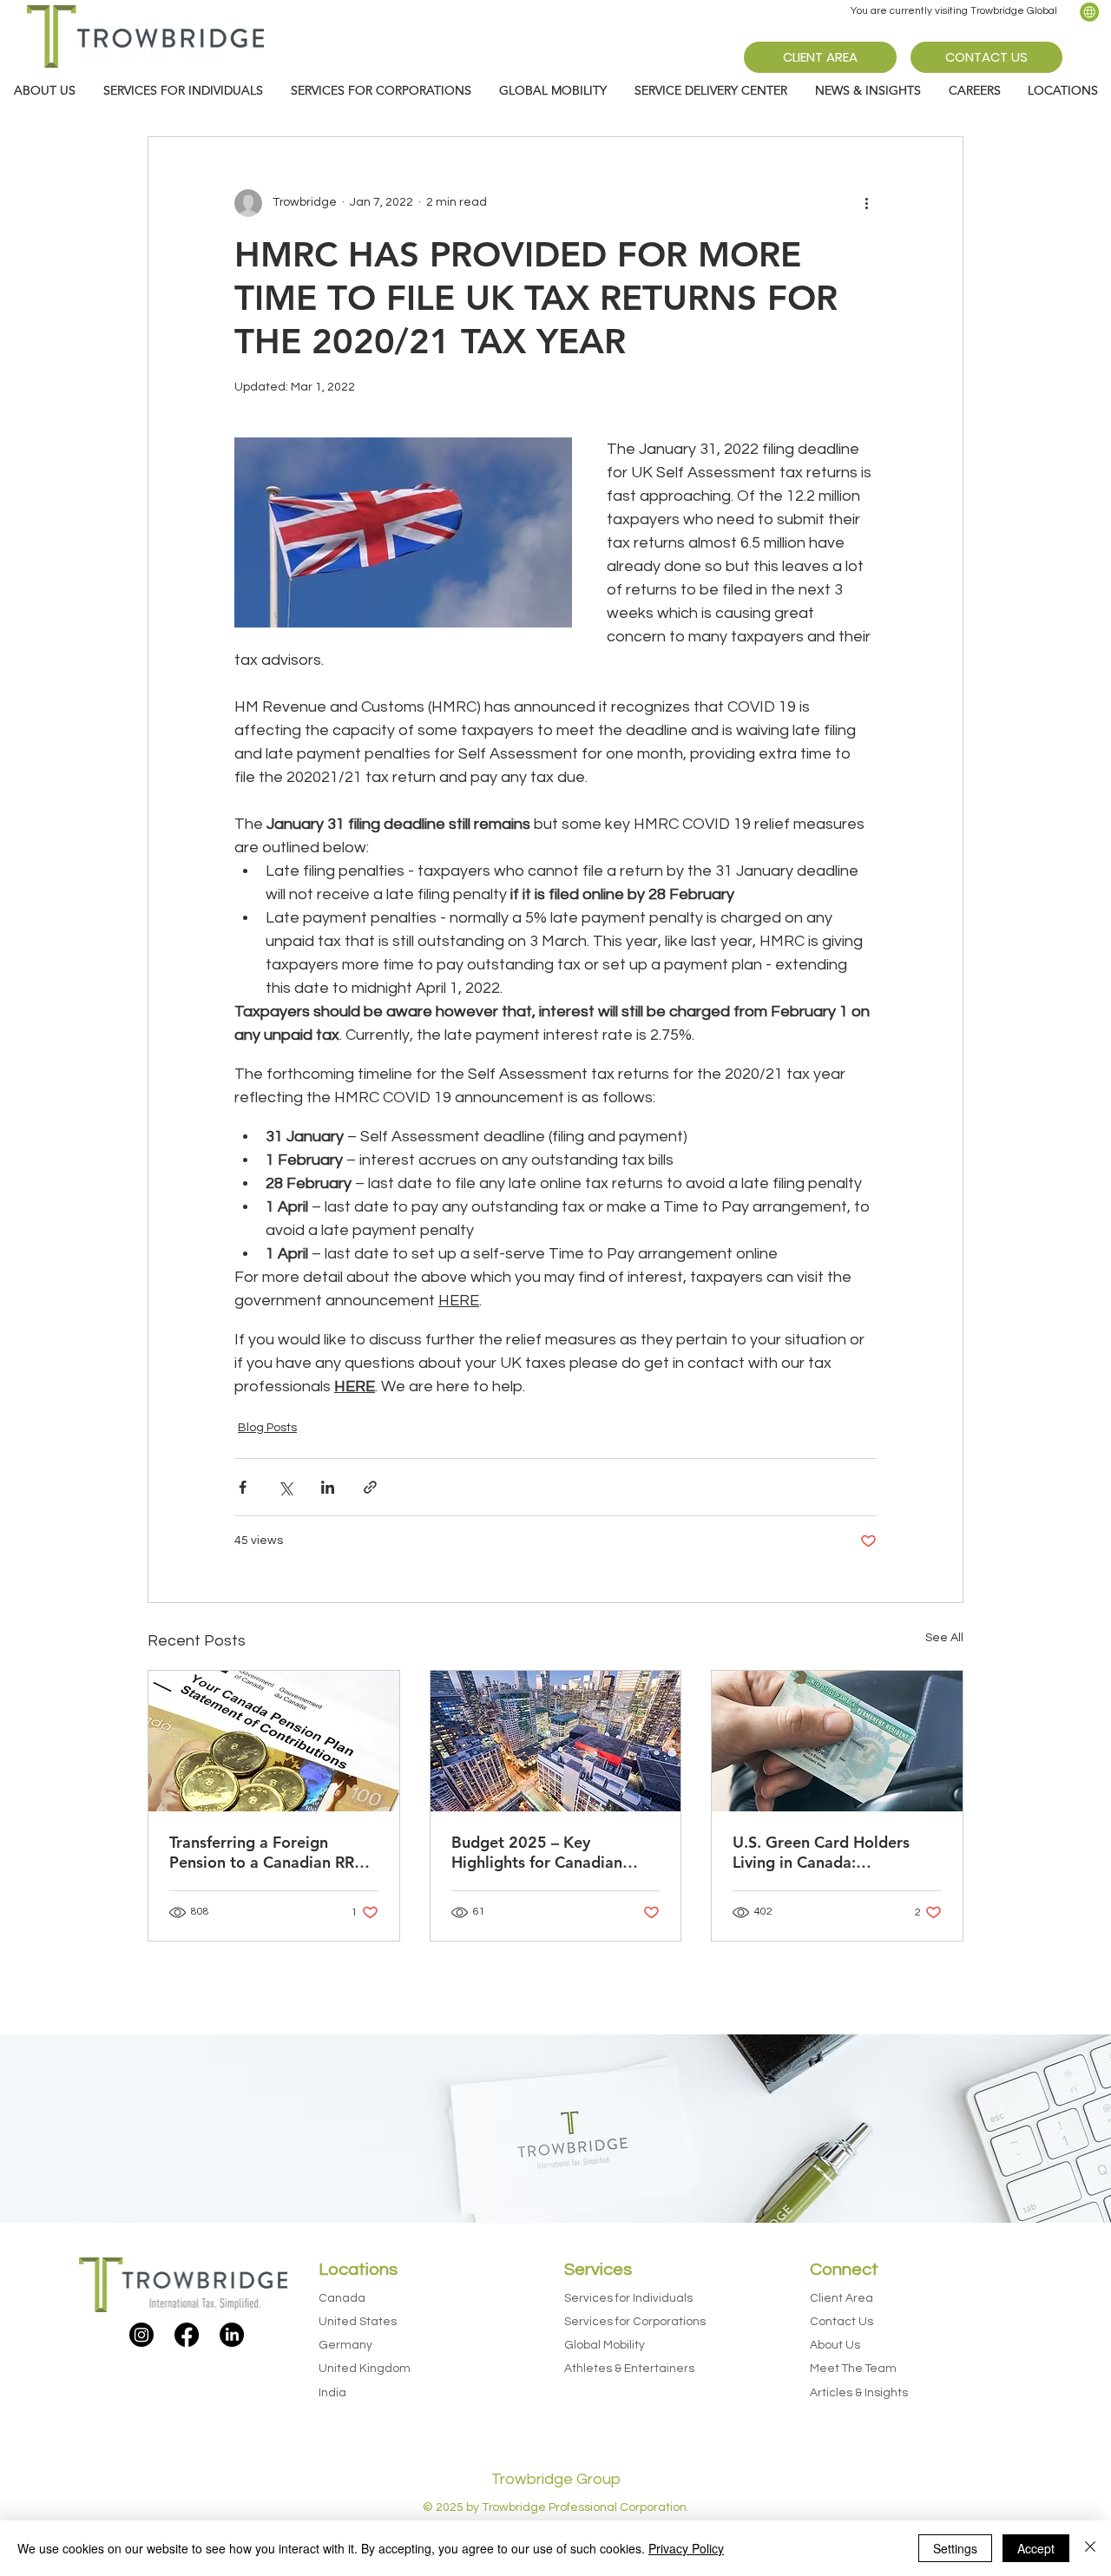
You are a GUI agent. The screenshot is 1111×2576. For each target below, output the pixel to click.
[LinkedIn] (232, 2335)
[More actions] (866, 203)
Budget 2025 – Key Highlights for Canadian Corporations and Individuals (555, 1852)
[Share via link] (370, 1487)
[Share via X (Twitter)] (285, 1487)
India (332, 2393)
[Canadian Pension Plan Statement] (274, 1741)
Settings (955, 2548)
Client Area (841, 2298)
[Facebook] (187, 2335)
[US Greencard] (837, 1741)
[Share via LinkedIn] (328, 1487)
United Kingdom (365, 2369)
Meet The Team (853, 2369)
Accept (1036, 2548)
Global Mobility (605, 2345)
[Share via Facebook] (243, 1487)
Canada (342, 2298)
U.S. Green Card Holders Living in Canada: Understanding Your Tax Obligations (821, 1852)
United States (358, 2322)
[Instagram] (141, 2335)
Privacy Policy (686, 2548)
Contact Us (841, 2322)
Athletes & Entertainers (629, 2369)
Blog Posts (267, 1428)
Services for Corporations (635, 2322)
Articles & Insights (859, 2393)
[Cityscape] (556, 1741)
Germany (345, 2345)
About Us (835, 2345)
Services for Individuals (628, 2298)
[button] (868, 91)
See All (944, 1638)
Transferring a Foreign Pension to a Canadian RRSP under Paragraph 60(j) (271, 1852)
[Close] (1090, 2548)
